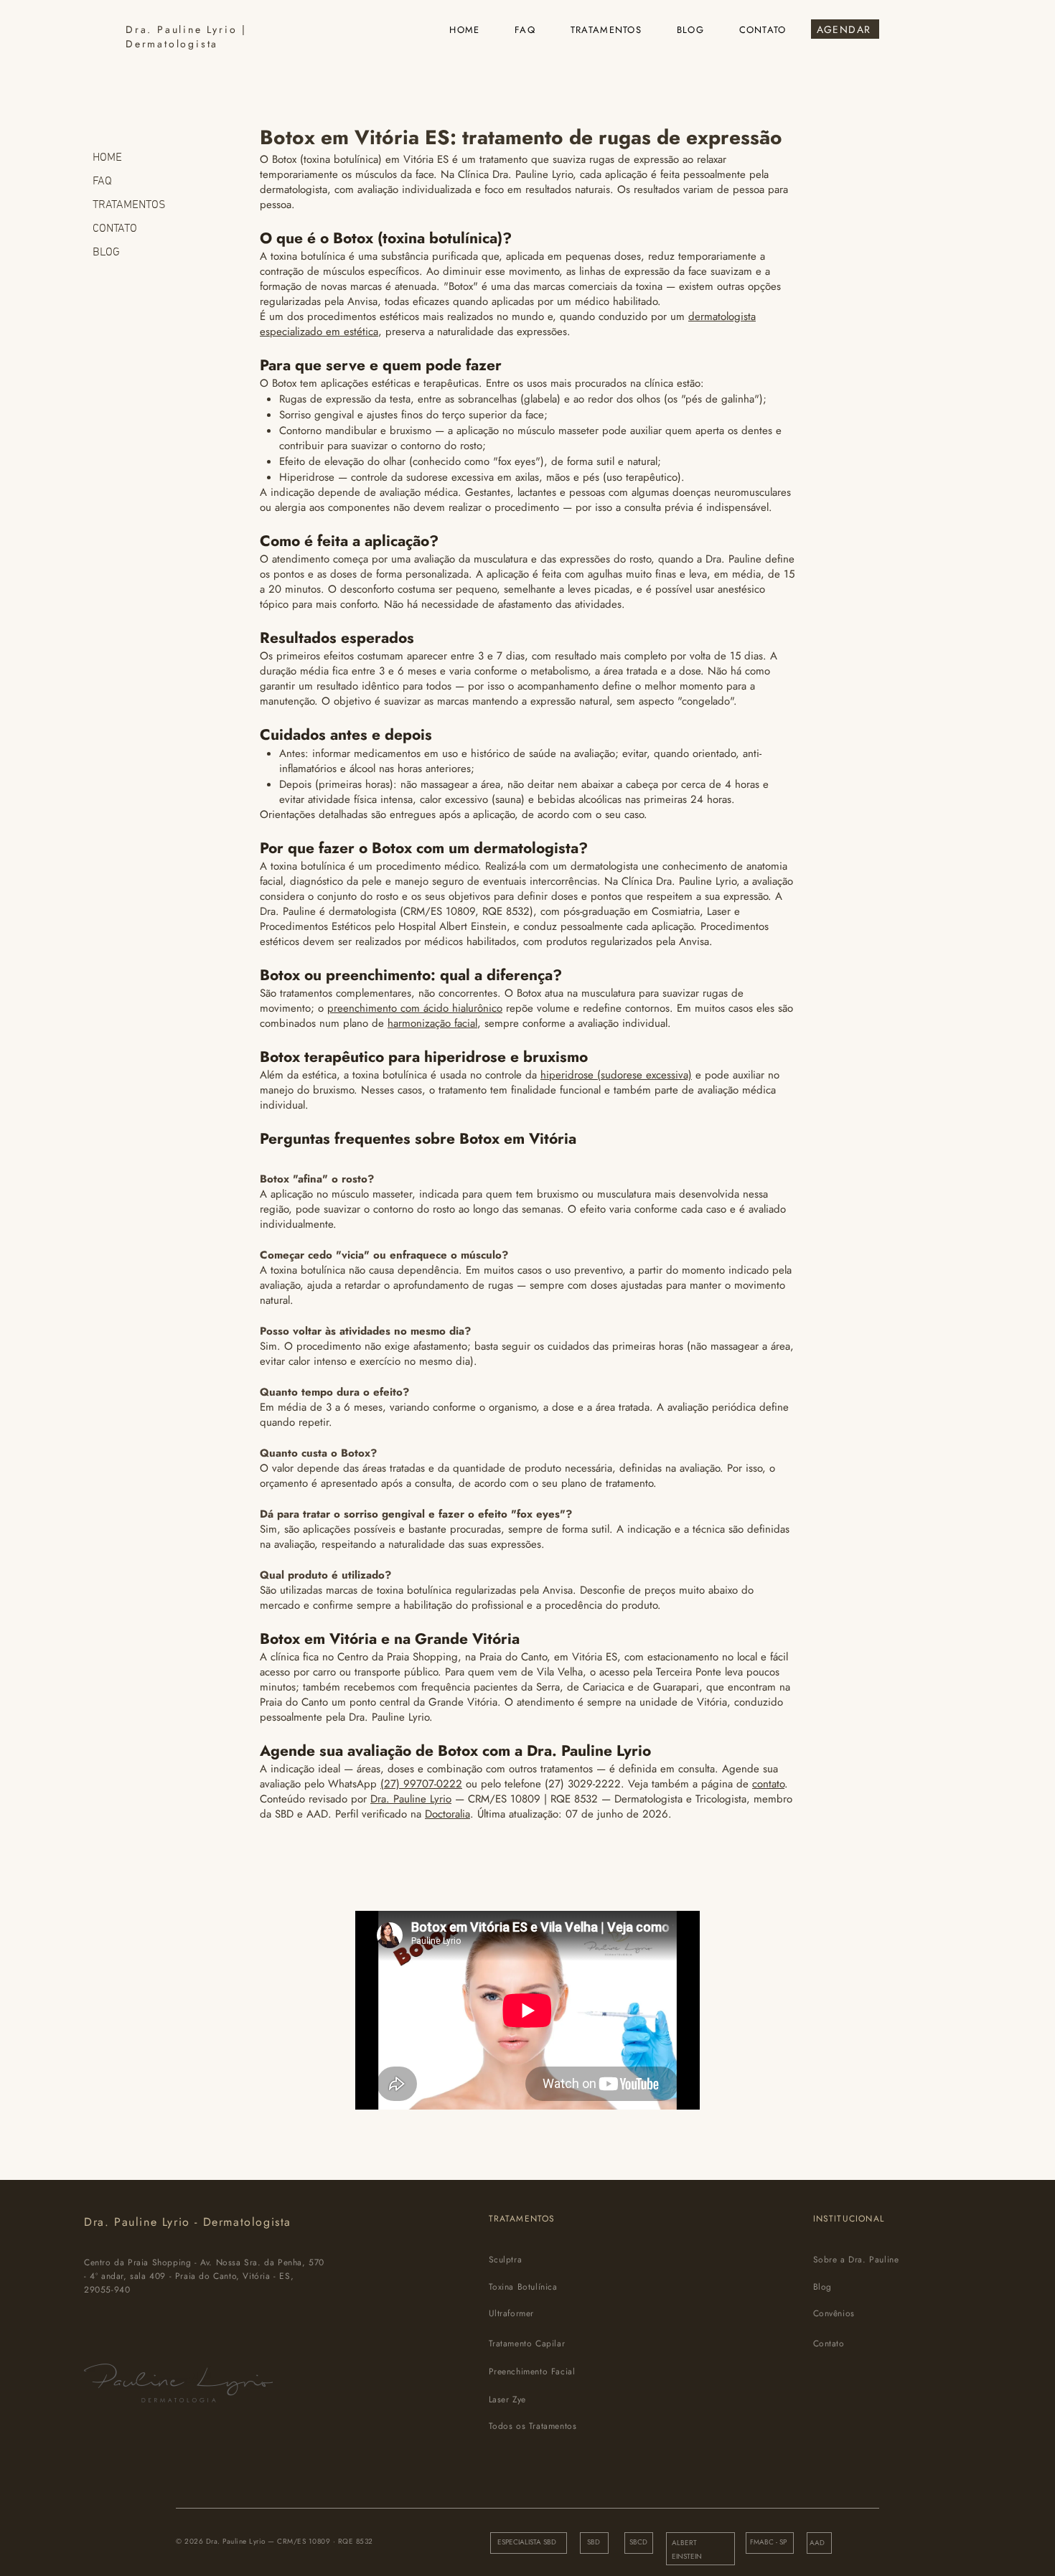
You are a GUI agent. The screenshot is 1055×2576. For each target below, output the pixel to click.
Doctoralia (447, 1814)
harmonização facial (432, 1023)
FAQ (102, 182)
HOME (107, 158)
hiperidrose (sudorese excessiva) (616, 1075)
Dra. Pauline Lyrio (411, 1799)
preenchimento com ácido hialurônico (415, 1008)
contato (768, 1784)
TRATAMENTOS (129, 205)
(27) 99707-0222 (421, 1784)
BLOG (106, 253)
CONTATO (115, 229)
